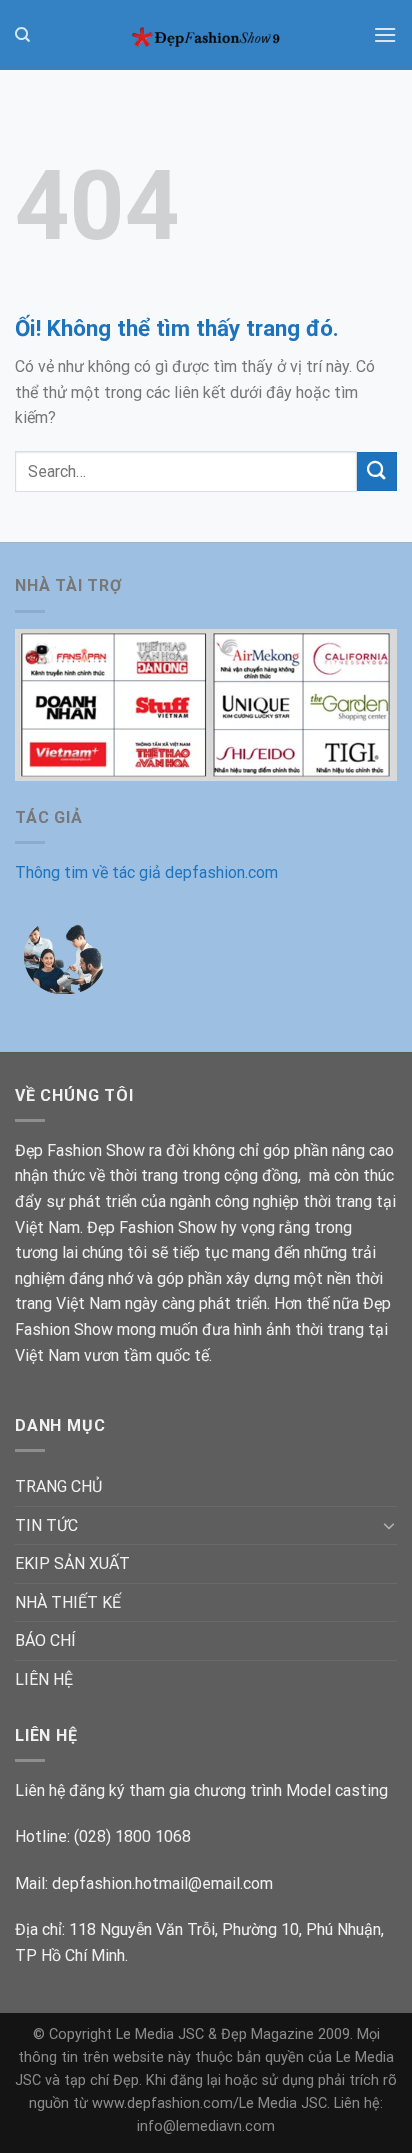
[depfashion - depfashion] (206, 35)
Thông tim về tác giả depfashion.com (146, 872)
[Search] (22, 35)
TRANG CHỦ (58, 1486)
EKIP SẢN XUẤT (72, 1563)
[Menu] (385, 34)
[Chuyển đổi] (389, 1525)
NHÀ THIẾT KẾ (68, 1602)
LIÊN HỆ (44, 1679)
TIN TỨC (46, 1525)
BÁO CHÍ (45, 1640)
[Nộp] (377, 471)
